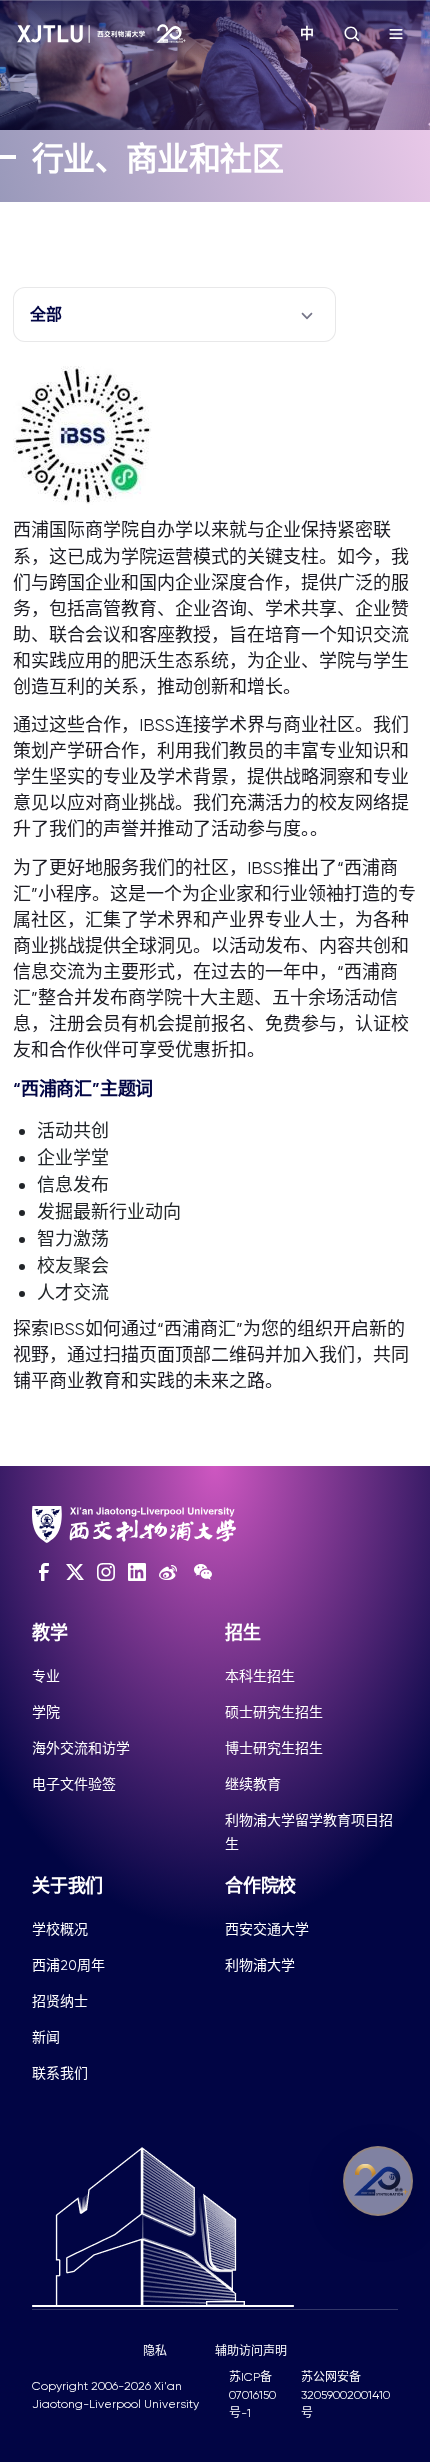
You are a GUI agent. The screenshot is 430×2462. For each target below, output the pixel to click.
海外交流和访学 (81, 1748)
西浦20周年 (68, 1965)
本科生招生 (260, 1676)
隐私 (155, 2351)
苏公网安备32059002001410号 (345, 2395)
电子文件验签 (74, 1784)
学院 (46, 1712)
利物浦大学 (260, 1965)
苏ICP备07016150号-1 (252, 2395)
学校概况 (60, 1929)
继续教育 (253, 1784)
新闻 (46, 2037)
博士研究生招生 (274, 1748)
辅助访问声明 (251, 2351)
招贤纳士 (60, 2001)
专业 (46, 1676)
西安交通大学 (267, 1929)
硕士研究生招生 (274, 1712)
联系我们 (60, 2073)
